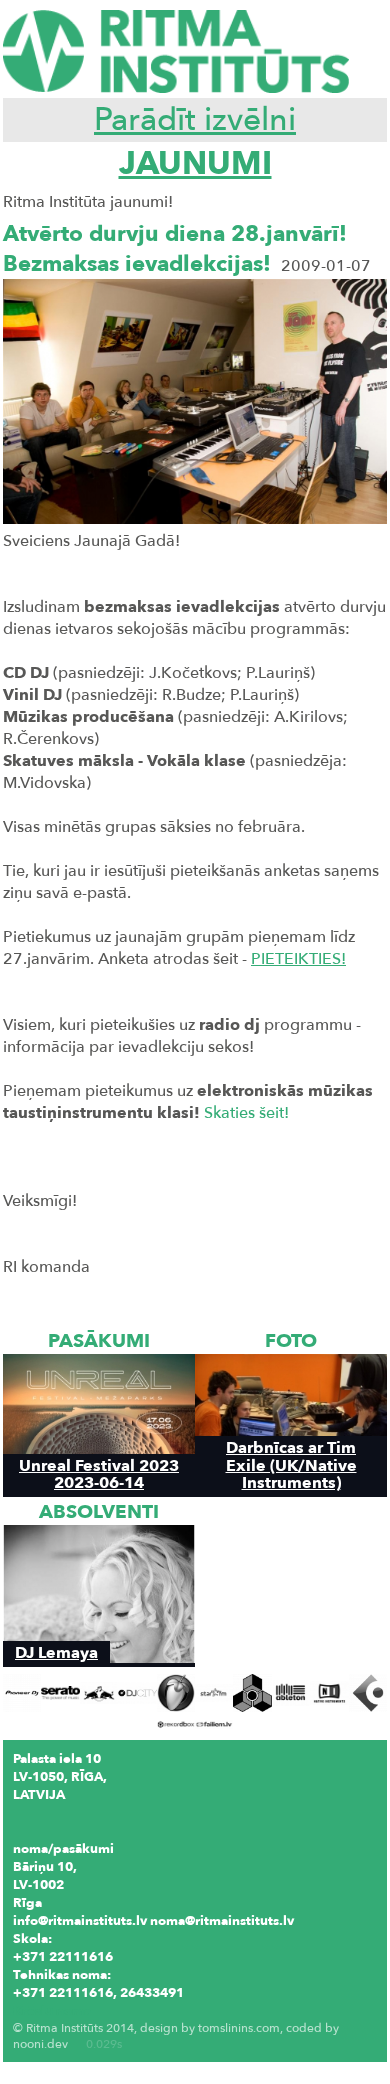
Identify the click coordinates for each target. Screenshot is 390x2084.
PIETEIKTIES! (298, 959)
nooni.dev (40, 2044)
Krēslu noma (52, 2011)
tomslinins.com (239, 2028)
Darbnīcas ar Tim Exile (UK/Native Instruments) (291, 1465)
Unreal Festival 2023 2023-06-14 (99, 1474)
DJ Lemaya (56, 1652)
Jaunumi (195, 164)
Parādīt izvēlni (195, 120)
